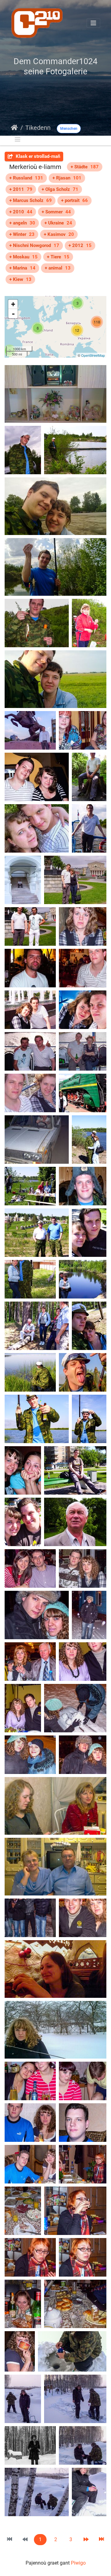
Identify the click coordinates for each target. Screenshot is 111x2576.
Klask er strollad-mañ (37, 156)
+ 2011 (21, 189)
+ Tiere (58, 257)
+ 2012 (80, 245)
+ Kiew (20, 279)
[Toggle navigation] (93, 23)
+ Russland (26, 178)
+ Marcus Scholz (31, 200)
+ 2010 (21, 212)
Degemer (14, 128)
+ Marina (22, 268)
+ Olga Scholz (60, 189)
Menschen (69, 129)
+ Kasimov (59, 234)
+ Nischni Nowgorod (34, 245)
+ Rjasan (67, 178)
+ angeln (22, 223)
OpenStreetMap (93, 355)
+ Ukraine (58, 223)
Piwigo (78, 2563)
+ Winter (22, 234)
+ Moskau (23, 257)
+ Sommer (56, 212)
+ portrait (74, 200)
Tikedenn (38, 128)
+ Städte (85, 167)
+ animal (58, 268)
